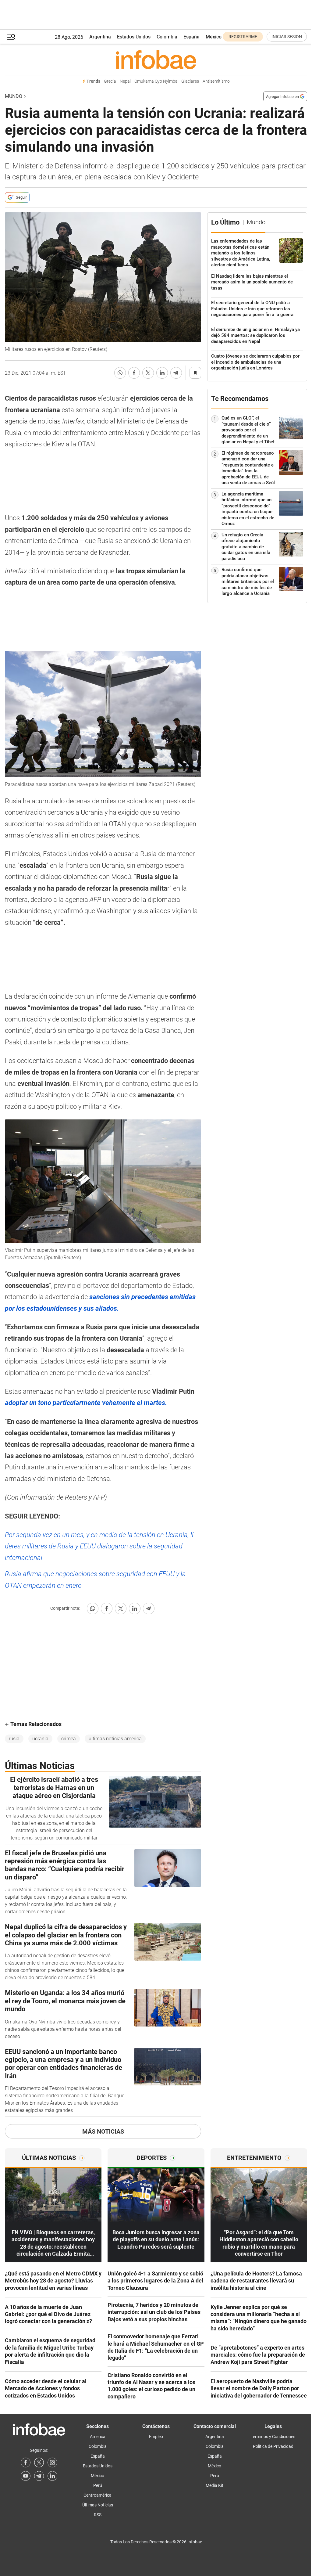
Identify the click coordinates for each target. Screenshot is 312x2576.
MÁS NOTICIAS (103, 2131)
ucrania (40, 1739)
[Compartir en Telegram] (176, 373)
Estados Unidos (134, 37)
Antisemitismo (216, 81)
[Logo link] (156, 59)
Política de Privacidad (273, 2446)
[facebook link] (26, 2463)
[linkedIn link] (52, 2476)
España (191, 37)
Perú (98, 2485)
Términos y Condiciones (273, 2437)
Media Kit (214, 2485)
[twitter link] (39, 2463)
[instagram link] (52, 2463)
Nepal (125, 81)
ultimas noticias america (115, 1739)
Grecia (110, 81)
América (98, 2437)
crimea (69, 1739)
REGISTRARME (243, 37)
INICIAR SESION (287, 37)
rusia (14, 1739)
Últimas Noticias (98, 2505)
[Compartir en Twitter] (148, 373)
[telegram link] (39, 2476)
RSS (98, 2515)
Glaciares (190, 81)
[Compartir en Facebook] (134, 373)
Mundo (14, 96)
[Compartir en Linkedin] (162, 373)
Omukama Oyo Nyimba (156, 81)
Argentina (100, 37)
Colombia (167, 37)
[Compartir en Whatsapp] (120, 373)
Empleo (156, 2437)
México (214, 37)
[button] (11, 37)
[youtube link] (26, 2476)
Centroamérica (97, 2495)
